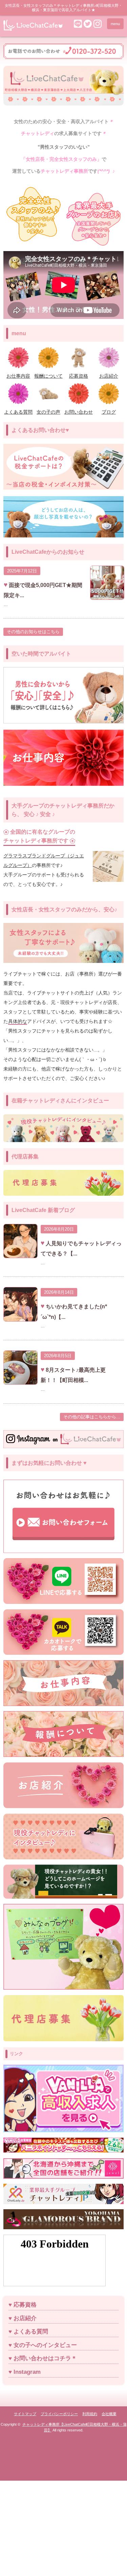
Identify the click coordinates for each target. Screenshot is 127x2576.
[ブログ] (109, 408)
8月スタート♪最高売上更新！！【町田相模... (73, 1375)
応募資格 (25, 2305)
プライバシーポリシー (59, 2414)
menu (115, 24)
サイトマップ (25, 2414)
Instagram (27, 2372)
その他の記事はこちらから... (92, 1417)
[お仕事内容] (18, 372)
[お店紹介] (109, 372)
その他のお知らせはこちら (33, 632)
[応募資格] (79, 372)
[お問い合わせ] (79, 408)
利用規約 (90, 2414)
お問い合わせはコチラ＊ (45, 2358)
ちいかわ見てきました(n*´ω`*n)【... (74, 1312)
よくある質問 (31, 2332)
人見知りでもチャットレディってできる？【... (81, 1248)
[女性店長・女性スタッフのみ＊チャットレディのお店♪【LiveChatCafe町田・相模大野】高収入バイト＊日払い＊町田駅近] (33, 28)
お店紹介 (25, 2318)
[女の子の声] (49, 408)
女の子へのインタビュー (45, 2345)
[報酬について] (49, 372)
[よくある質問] (18, 408)
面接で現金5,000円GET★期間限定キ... (43, 590)
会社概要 (109, 2414)
